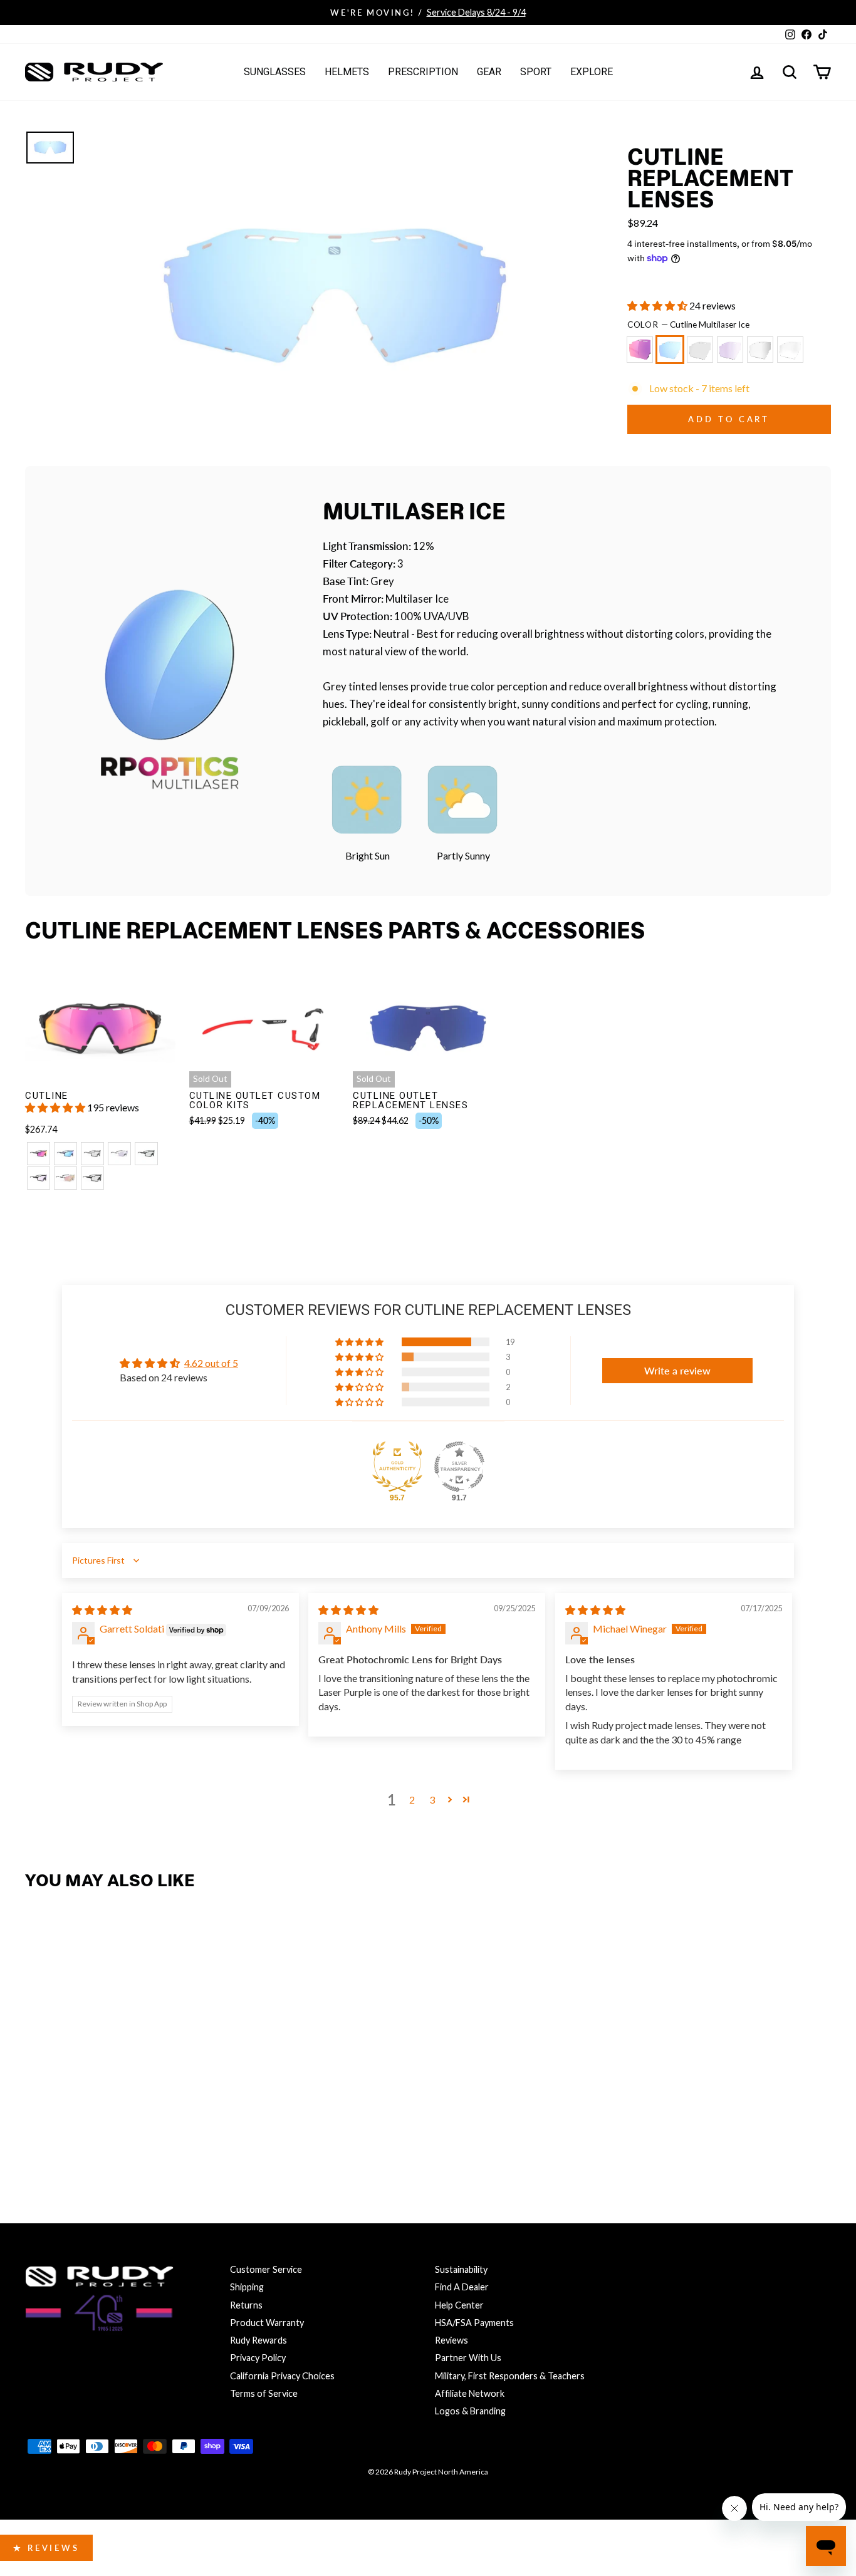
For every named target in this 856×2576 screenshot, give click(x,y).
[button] (658, 305)
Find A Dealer (462, 2287)
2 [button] (412, 1800)
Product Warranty (267, 2323)
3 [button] (432, 1800)
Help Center (459, 2305)
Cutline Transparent (790, 350)
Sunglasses (275, 72)
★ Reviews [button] (46, 2548)
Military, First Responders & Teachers (510, 2376)
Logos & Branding (470, 2411)
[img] (102, 1610)
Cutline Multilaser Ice (670, 350)
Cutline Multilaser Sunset (640, 350)
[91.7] (459, 1467)
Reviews (451, 2340)
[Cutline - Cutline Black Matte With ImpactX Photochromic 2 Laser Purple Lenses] (39, 1178)
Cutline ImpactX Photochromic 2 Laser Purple (730, 350)
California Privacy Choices (282, 2376)
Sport (536, 72)
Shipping (247, 2287)
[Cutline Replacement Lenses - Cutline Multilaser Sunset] (39, 2132)
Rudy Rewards (258, 2340)
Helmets (347, 72)
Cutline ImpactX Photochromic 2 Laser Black (760, 350)
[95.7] (397, 1467)
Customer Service (266, 2269)
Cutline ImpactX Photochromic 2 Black (700, 350)
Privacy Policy (258, 2358)
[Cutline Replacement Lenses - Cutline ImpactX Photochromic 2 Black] (92, 2132)
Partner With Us (468, 2358)
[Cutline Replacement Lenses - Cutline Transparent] (173, 2132)
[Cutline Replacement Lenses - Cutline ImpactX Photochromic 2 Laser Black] (146, 2132)
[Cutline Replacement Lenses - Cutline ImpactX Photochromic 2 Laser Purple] (119, 2132)
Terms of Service (264, 2393)
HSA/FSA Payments (474, 2323)
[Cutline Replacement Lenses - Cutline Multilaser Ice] (65, 2132)
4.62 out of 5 (211, 1363)
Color (689, 325)
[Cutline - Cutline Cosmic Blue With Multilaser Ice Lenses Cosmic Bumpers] (65, 1154)
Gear (489, 72)
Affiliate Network (470, 2393)
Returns (246, 2305)
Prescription (423, 72)
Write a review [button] (677, 1370)
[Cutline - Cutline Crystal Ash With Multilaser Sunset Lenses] (39, 1154)
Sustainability (461, 2269)
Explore (592, 72)
